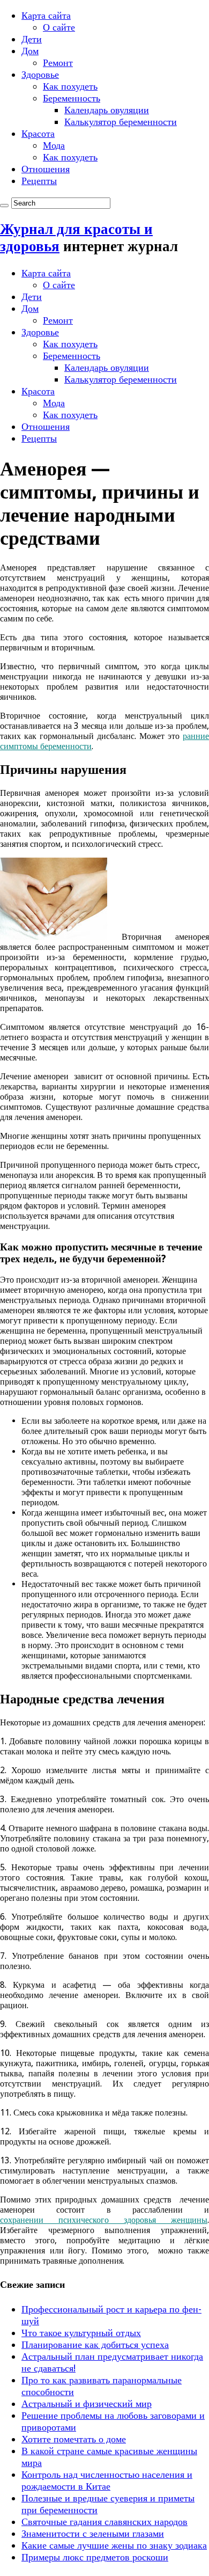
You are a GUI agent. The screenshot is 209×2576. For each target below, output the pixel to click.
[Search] (4, 206)
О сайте (59, 27)
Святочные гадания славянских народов (104, 2522)
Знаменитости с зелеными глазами (93, 2533)
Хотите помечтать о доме (74, 2439)
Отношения (46, 169)
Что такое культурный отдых (81, 2333)
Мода (54, 145)
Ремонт (58, 63)
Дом (30, 51)
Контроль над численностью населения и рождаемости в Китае (107, 2480)
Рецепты (39, 181)
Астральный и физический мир (87, 2403)
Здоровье (40, 74)
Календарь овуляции (107, 110)
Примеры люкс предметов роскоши (95, 2557)
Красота (38, 133)
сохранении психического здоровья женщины (104, 2220)
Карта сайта (46, 15)
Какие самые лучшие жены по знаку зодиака (114, 2545)
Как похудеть (70, 86)
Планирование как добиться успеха (95, 2344)
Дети (32, 39)
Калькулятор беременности (121, 122)
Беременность (72, 98)
